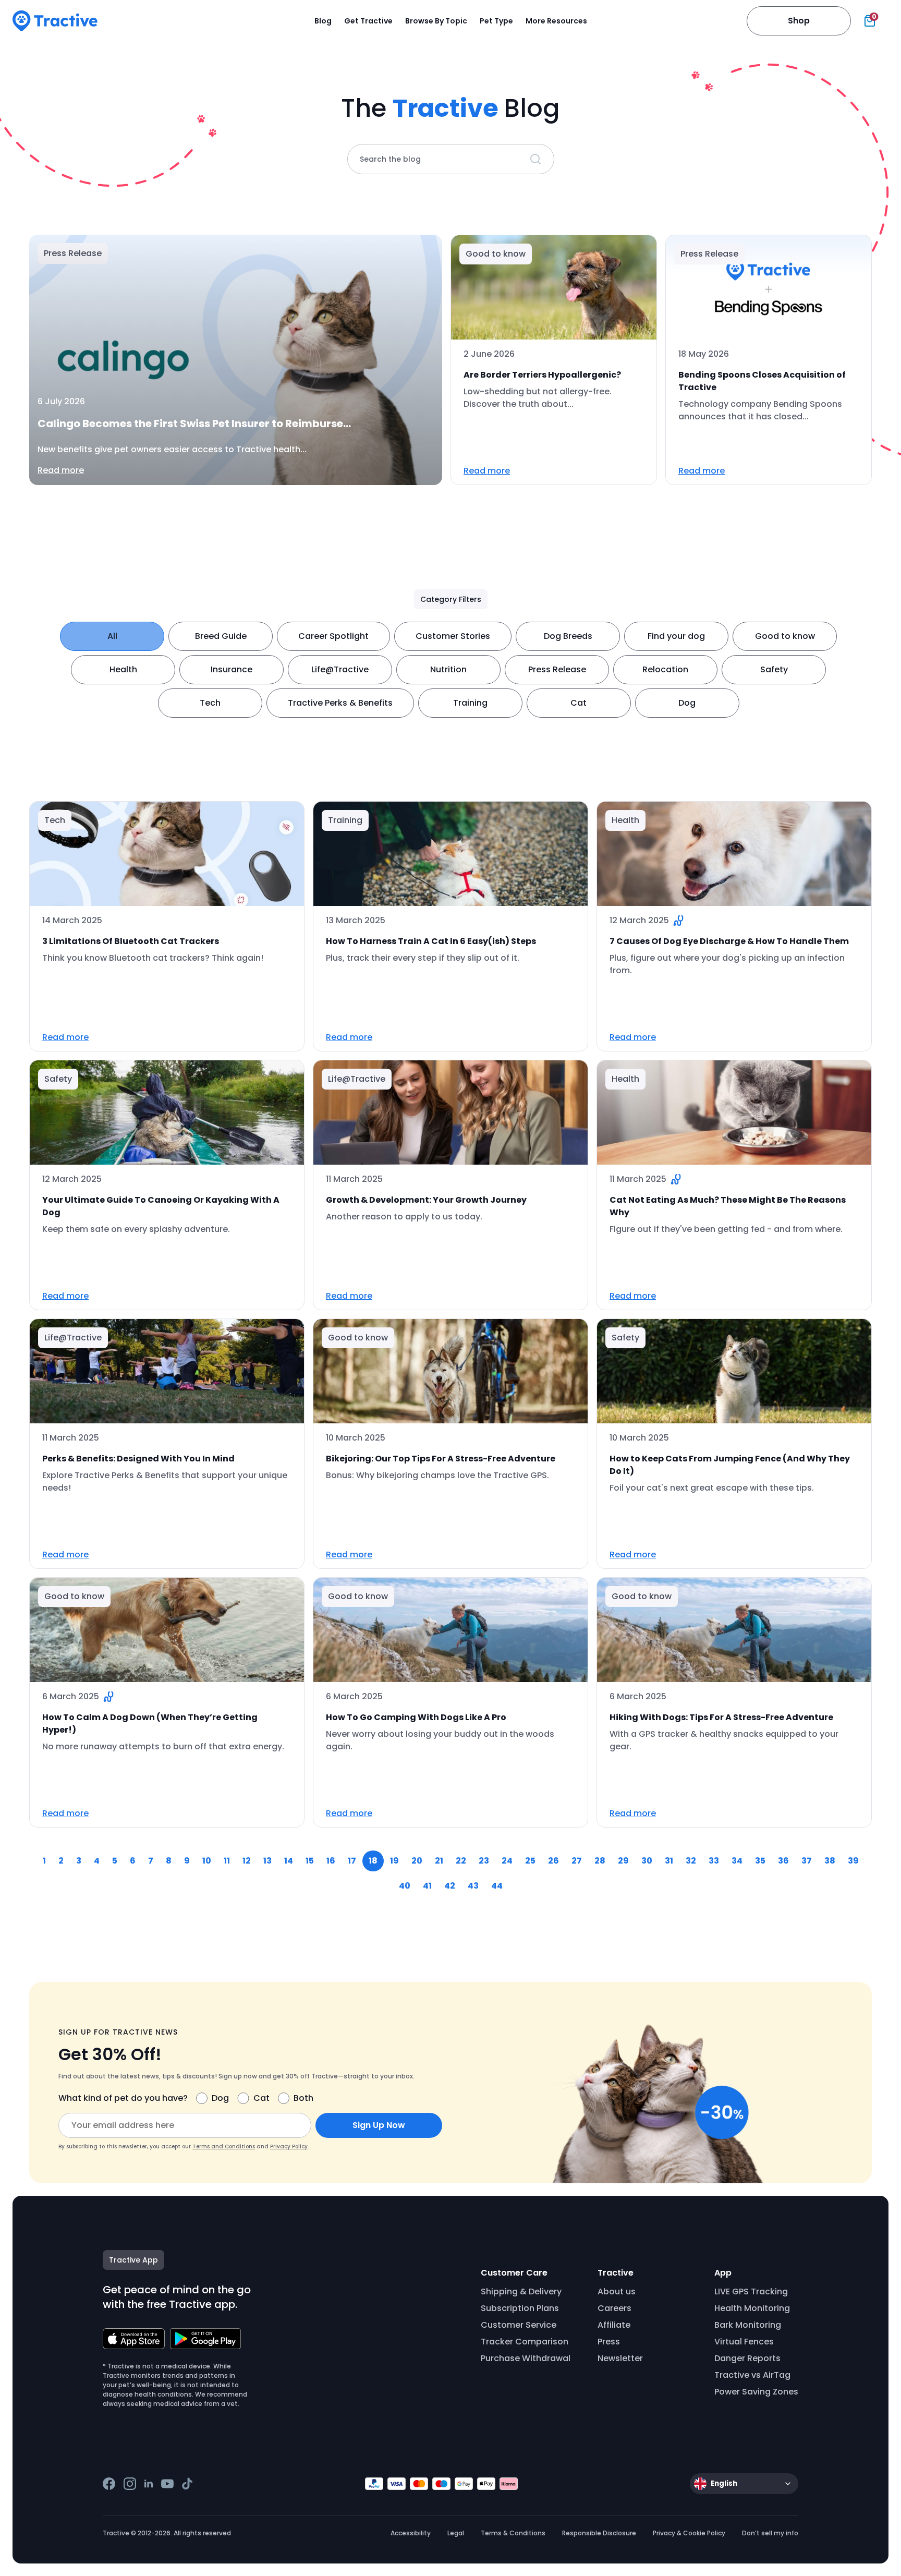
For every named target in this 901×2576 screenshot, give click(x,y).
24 (507, 1861)
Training (470, 703)
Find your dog (676, 636)
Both (303, 2098)
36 (783, 1861)
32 (691, 1861)
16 (331, 1861)
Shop (799, 21)
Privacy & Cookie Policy (689, 2533)
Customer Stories (453, 636)
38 (830, 1861)
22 (461, 1861)
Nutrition (448, 669)
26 (553, 1861)
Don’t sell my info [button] (770, 2533)
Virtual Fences (744, 2342)
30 (647, 1861)
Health (123, 669)
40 (405, 1886)
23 (484, 1861)
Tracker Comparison (525, 2342)
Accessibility (411, 2533)
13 (267, 1861)
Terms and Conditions (224, 2146)
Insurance (232, 669)
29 (623, 1861)
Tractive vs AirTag (752, 2375)
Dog (687, 703)
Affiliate (614, 2325)
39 (853, 1861)
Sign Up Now (379, 2125)
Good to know (785, 636)
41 (427, 1886)
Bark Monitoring (748, 2325)
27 (577, 1861)
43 (473, 1886)
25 (530, 1861)
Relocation (665, 669)
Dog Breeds (568, 636)
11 (227, 1861)
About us (617, 2291)
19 (394, 1861)
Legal (456, 2533)
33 (714, 1861)
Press (609, 2342)
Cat (579, 703)
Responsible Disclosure (599, 2533)
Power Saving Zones (756, 2392)
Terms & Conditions (513, 2533)
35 (760, 1861)
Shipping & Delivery (521, 2291)
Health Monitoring (752, 2308)
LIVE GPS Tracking (751, 2291)
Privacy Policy (289, 2146)
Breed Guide (221, 636)
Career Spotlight (333, 636)
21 (439, 1861)
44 (497, 1886)
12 (247, 1861)
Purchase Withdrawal (526, 2358)
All (112, 636)
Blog (323, 21)
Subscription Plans (520, 2308)
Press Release (557, 669)
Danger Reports (747, 2358)
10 (207, 1861)
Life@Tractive (340, 669)
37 (807, 1861)
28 (600, 1861)
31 (669, 1861)
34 (737, 1861)
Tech (210, 703)
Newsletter (620, 2358)
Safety (774, 669)
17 (352, 1861)
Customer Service (519, 2325)
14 (289, 1861)
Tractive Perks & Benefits (340, 703)
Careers (614, 2308)
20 (417, 1861)
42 (450, 1886)
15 (310, 1861)
